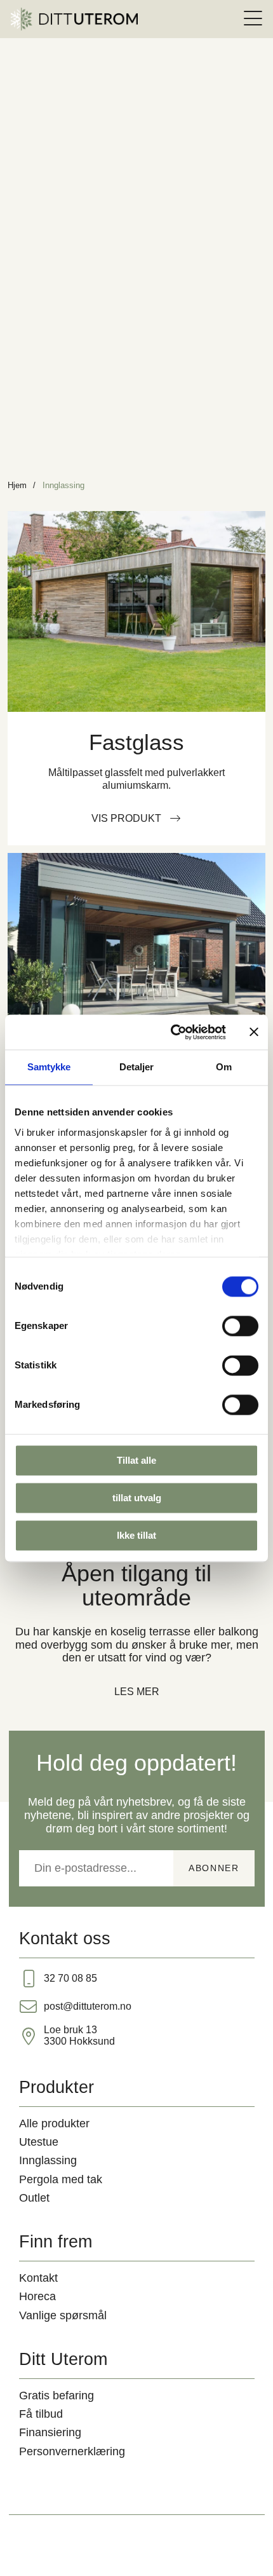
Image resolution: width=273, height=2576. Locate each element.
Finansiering (50, 2432)
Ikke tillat (136, 1535)
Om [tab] (224, 1067)
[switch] (240, 1326)
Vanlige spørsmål (63, 2315)
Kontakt (38, 2278)
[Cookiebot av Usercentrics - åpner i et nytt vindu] (172, 1032)
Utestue (39, 2142)
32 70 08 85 (70, 1978)
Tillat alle (136, 1460)
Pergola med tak (61, 2179)
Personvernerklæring (72, 2451)
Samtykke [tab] (49, 1067)
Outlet (34, 2198)
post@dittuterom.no (88, 2006)
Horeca (37, 2296)
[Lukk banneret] (254, 1032)
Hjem (17, 485)
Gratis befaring (57, 2395)
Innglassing (48, 2160)
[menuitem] (253, 19)
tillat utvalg (137, 1498)
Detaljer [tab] (137, 1067)
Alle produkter (54, 2123)
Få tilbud (41, 2414)
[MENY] (253, 19)
